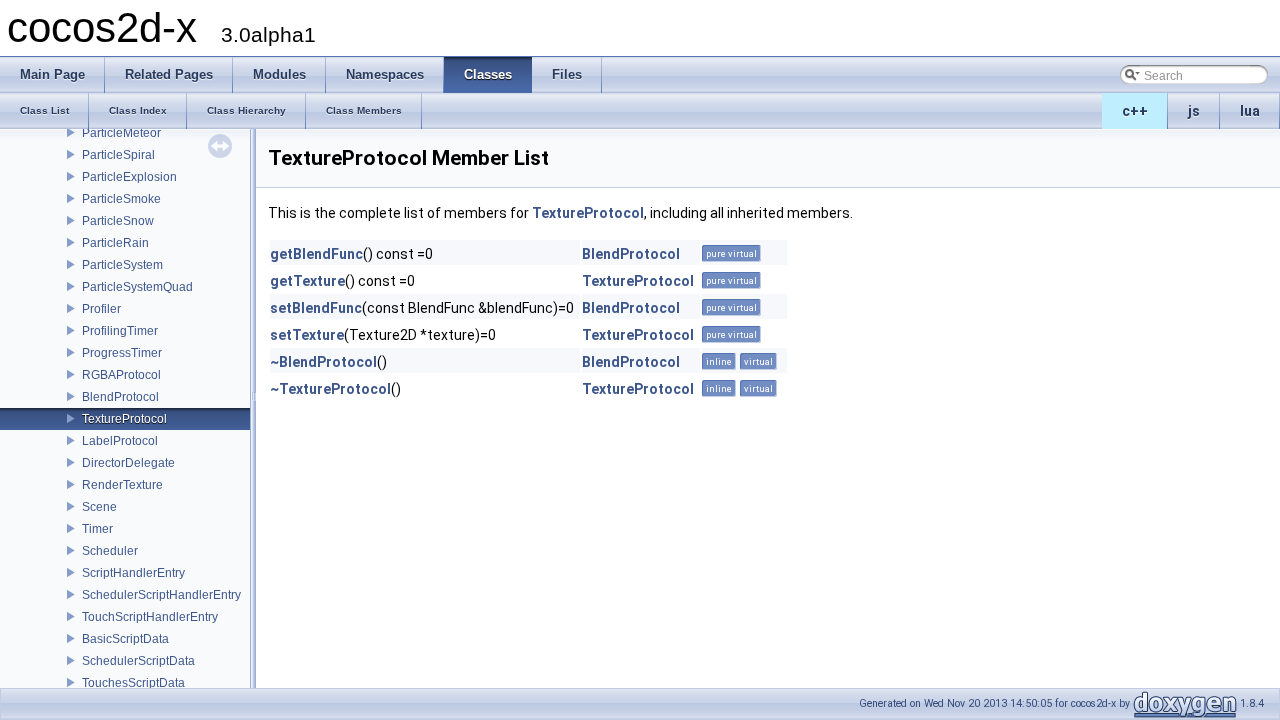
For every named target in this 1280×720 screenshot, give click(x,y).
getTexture (307, 281)
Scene (99, 507)
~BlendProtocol (323, 362)
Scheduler (110, 551)
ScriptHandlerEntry (133, 573)
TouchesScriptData (133, 683)
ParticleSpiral (118, 155)
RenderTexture (122, 485)
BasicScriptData (125, 639)
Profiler (101, 309)
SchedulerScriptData (138, 661)
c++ (1135, 111)
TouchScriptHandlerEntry (150, 617)
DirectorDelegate (128, 463)
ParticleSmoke (121, 199)
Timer (97, 529)
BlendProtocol (120, 397)
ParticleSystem (122, 265)
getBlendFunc (316, 254)
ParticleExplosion (129, 177)
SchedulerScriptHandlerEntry (161, 595)
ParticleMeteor (121, 133)
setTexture (307, 335)
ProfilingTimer (120, 331)
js (1194, 111)
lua (1250, 111)
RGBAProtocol (121, 375)
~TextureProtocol (330, 389)
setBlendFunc (316, 308)
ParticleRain (115, 243)
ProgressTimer (122, 353)
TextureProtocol (124, 419)
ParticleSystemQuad (137, 287)
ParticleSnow (118, 221)
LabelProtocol (120, 441)
